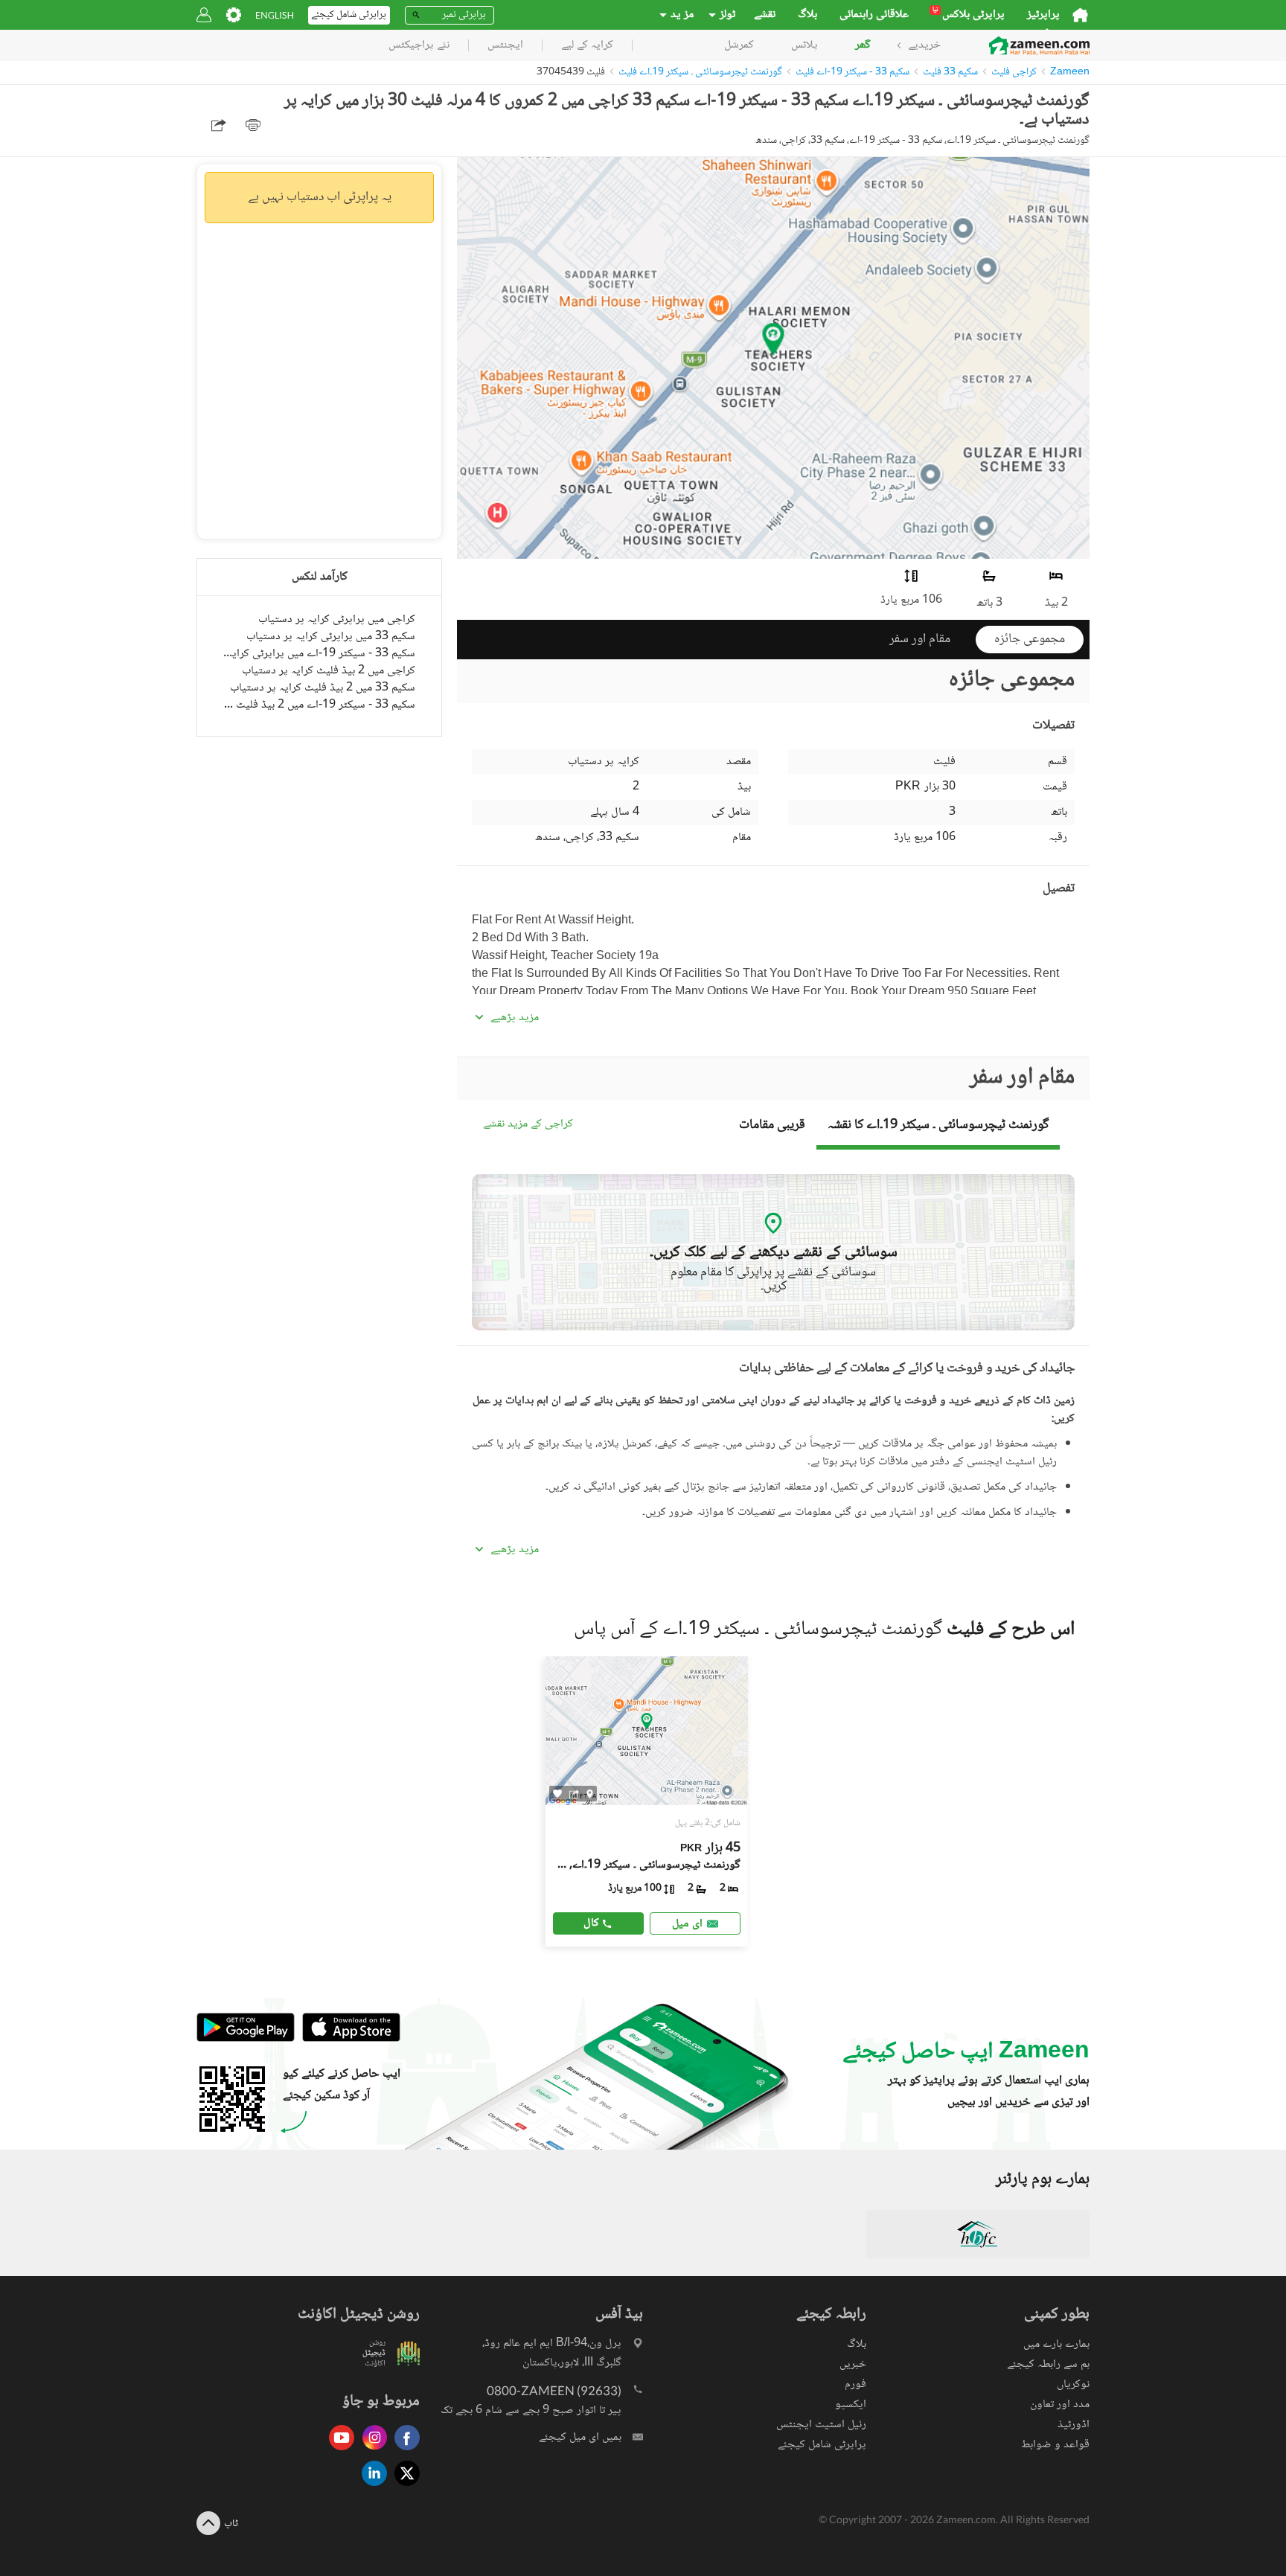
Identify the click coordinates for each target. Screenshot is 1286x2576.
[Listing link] (647, 1801)
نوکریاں (1073, 2384)
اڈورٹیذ (1074, 2425)
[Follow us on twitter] (403, 2487)
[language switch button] (275, 15)
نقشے (765, 15)
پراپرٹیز (1043, 15)
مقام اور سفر (920, 639)
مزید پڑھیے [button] (515, 1018)
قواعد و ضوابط (1055, 2445)
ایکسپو (851, 2404)
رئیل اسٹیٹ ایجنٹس (821, 2425)
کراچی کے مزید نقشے (528, 1125)
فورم (855, 2384)
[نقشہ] (590, 1793)
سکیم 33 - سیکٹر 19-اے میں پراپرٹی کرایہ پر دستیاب (319, 654)
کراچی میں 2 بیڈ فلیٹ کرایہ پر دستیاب (329, 671)
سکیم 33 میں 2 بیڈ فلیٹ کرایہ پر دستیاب (323, 688)
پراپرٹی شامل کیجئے (822, 2445)
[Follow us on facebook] (403, 2451)
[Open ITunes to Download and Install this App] (348, 2039)
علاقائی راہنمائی (874, 15)
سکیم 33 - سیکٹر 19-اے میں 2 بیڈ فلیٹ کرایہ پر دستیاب (319, 705)
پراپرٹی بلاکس (969, 15)
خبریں (853, 2364)
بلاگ (807, 15)
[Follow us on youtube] (338, 2451)
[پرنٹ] (253, 125)
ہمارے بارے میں (1056, 2344)
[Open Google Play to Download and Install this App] (246, 2039)
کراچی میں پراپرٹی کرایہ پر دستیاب (337, 619)
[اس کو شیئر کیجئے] (574, 1793)
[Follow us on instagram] (371, 2451)
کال (591, 1923)
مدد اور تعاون (1060, 2404)
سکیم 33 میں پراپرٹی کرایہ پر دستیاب (331, 637)
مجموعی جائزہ (1030, 639)
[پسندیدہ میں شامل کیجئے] (557, 1794)
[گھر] (1080, 15)
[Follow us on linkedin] (371, 2487)
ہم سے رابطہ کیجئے (1048, 2364)
